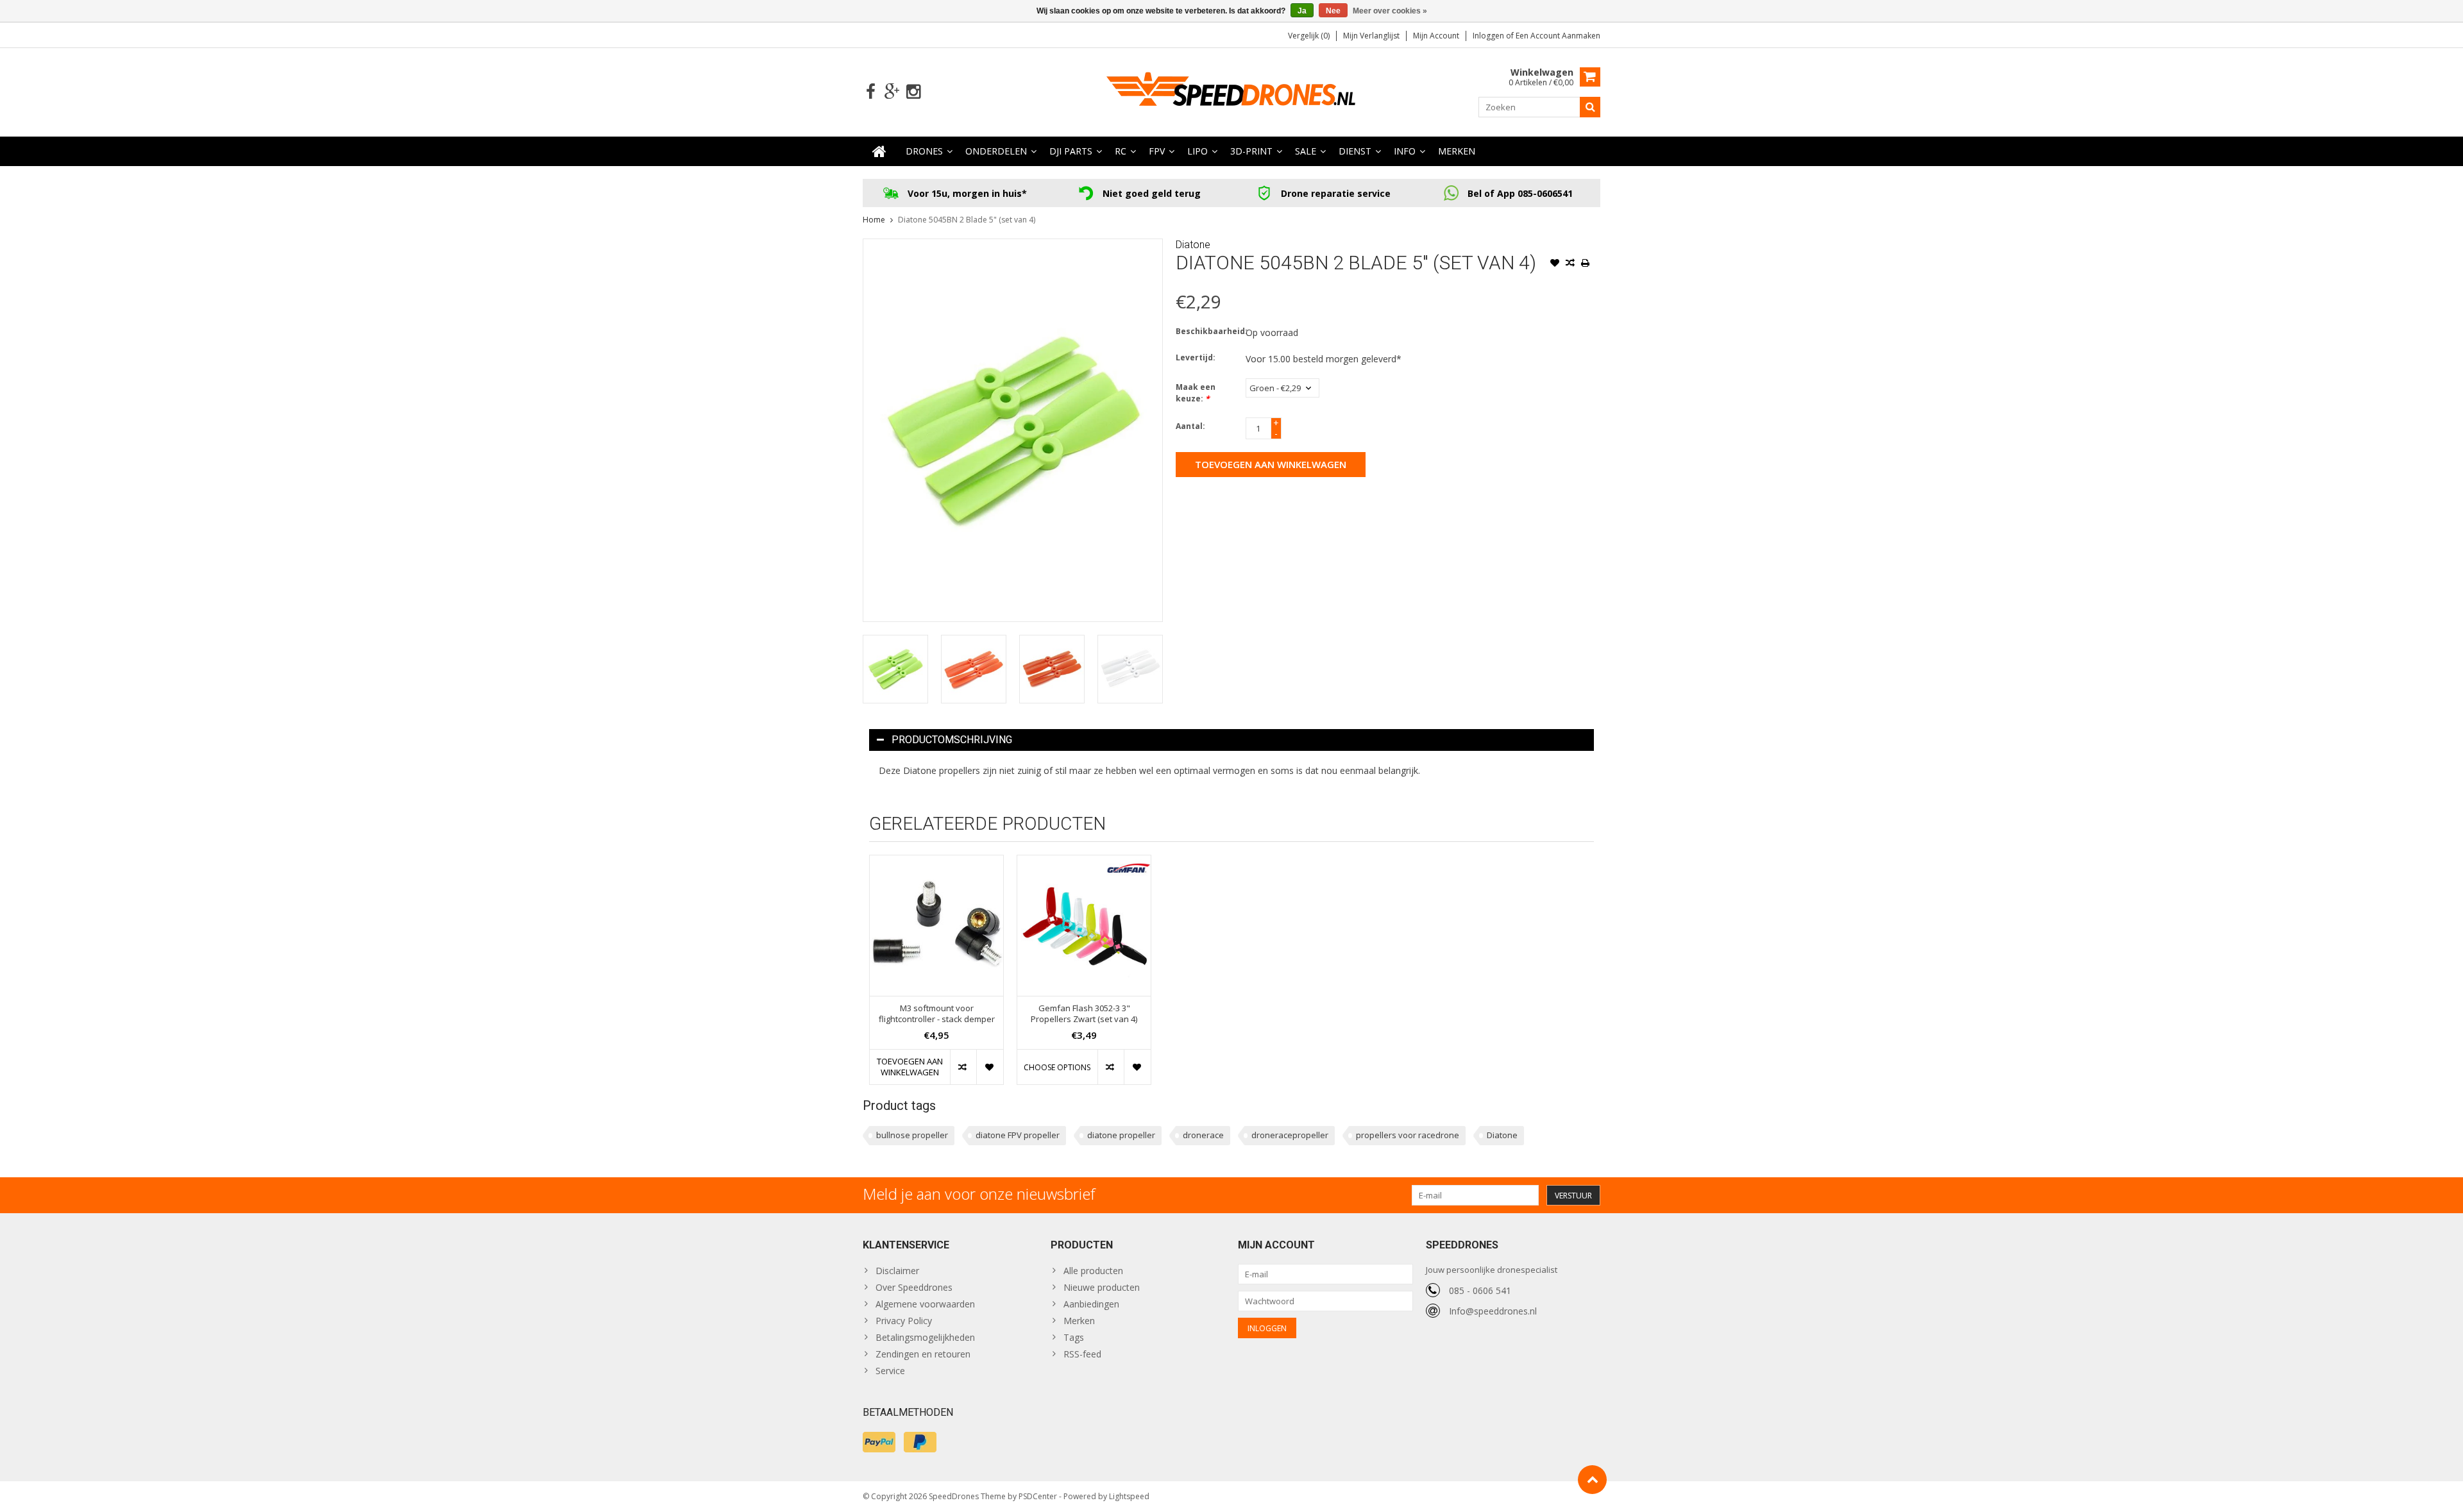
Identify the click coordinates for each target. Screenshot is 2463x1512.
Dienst (1355, 151)
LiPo (1198, 151)
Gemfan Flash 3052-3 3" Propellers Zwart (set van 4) (1084, 1014)
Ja (1302, 11)
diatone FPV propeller (1018, 1135)
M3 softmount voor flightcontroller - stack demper (937, 1014)
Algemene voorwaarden (925, 1304)
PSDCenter (1038, 1496)
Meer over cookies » (1390, 11)
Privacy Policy (904, 1321)
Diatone (1193, 245)
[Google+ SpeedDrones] (892, 92)
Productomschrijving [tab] (952, 740)
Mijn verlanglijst (1371, 36)
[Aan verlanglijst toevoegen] (1555, 264)
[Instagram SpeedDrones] (913, 92)
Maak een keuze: (1196, 393)
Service (890, 1371)
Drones (924, 151)
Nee (1333, 11)
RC (1121, 151)
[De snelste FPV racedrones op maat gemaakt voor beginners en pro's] (1231, 91)
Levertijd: (1196, 357)
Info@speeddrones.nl (1493, 1311)
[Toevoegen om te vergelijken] (1570, 264)
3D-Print (1251, 151)
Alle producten (1093, 1271)
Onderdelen (996, 151)
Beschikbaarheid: (1208, 331)
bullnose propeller (912, 1135)
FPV (1157, 151)
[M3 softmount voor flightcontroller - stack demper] (936, 926)
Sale (1306, 151)
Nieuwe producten (1102, 1287)
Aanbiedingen (1091, 1304)
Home (874, 220)
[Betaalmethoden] (879, 1442)
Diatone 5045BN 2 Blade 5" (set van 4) (967, 220)
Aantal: (1190, 426)
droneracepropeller (1290, 1135)
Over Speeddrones (914, 1287)
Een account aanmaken (1558, 36)
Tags (1074, 1337)
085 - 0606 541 (1480, 1290)
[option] (895, 669)
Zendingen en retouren (923, 1354)
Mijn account (1436, 36)
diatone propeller (1121, 1135)
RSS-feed (1082, 1354)
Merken (1457, 151)
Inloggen (1489, 36)
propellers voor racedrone (1408, 1135)
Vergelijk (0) (1309, 36)
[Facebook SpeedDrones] (871, 92)
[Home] (879, 151)
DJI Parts (1071, 151)
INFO (1405, 151)
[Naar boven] (1592, 1480)
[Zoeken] (1590, 107)
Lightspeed (1129, 1496)
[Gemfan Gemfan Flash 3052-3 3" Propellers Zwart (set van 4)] (1084, 926)
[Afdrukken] (1586, 264)
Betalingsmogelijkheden (925, 1337)
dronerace (1203, 1135)
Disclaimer (897, 1271)
